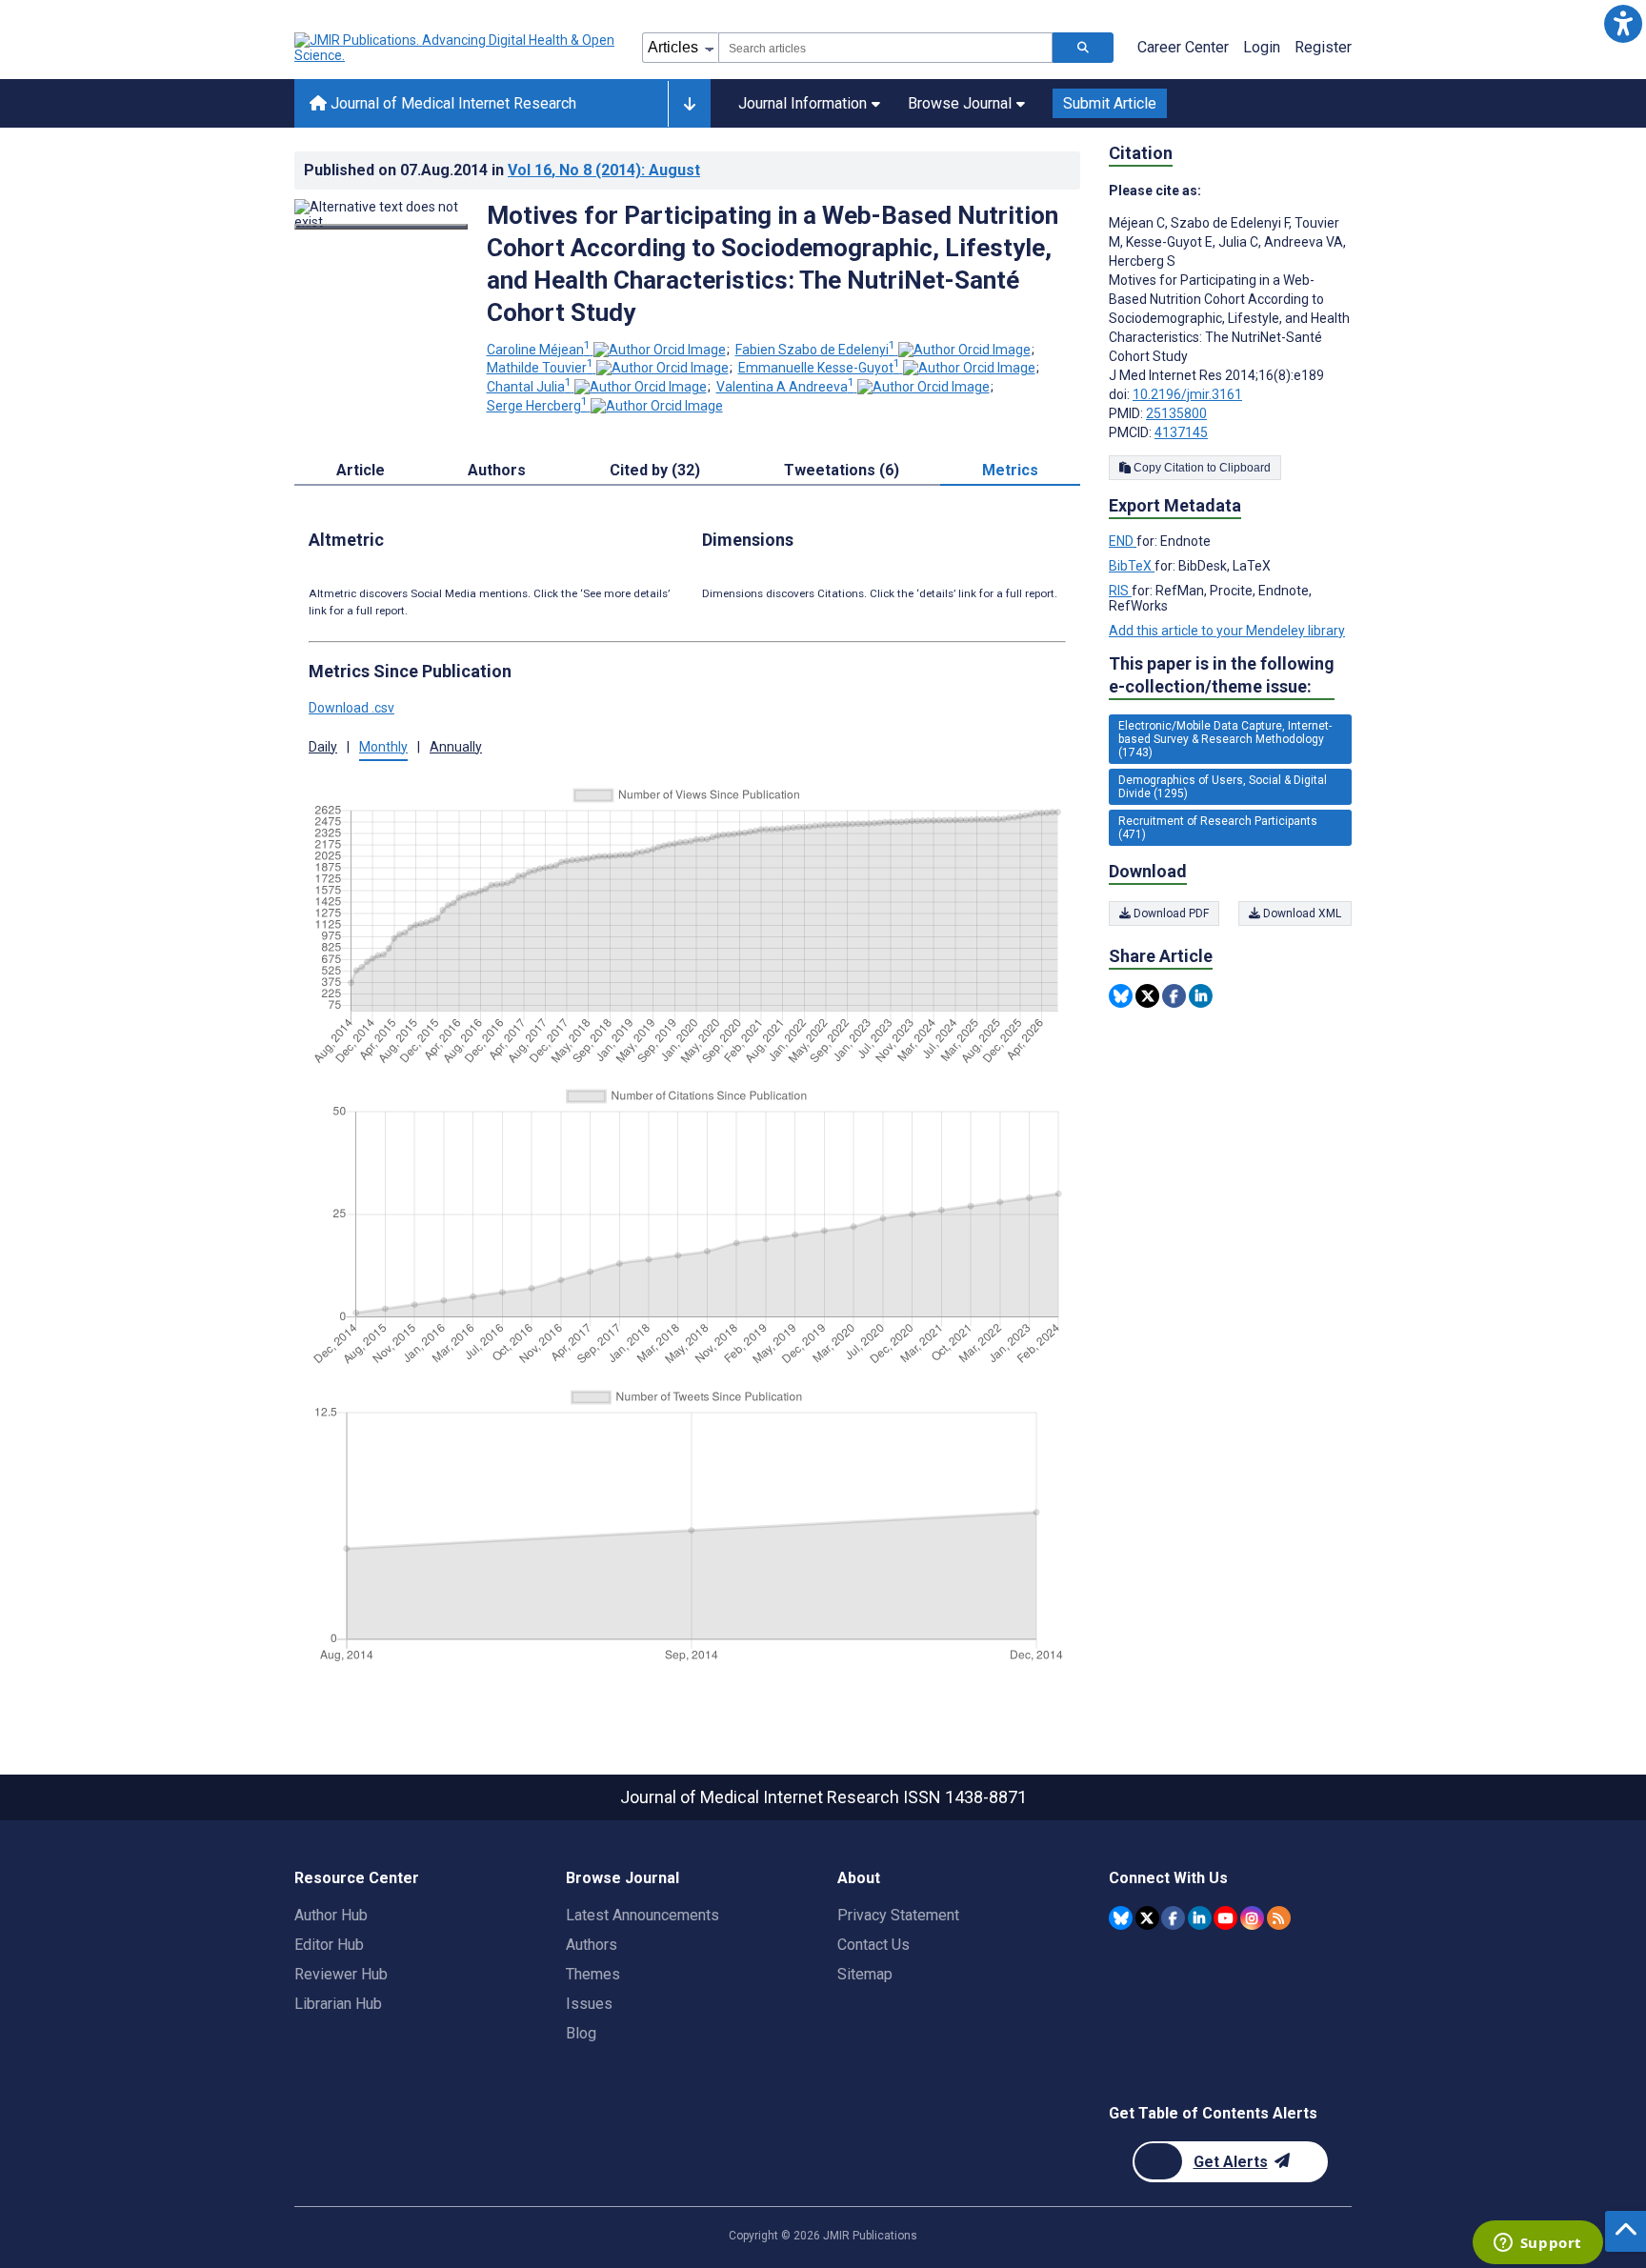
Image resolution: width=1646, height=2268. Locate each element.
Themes (593, 1974)
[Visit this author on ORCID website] (660, 350)
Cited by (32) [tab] (655, 470)
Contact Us (873, 1945)
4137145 (1181, 432)
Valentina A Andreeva (785, 387)
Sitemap (865, 1974)
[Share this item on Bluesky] (1121, 996)
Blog (581, 2033)
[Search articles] (1083, 48)
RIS (1120, 591)
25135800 (1176, 413)
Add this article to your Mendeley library (1227, 631)
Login (1262, 47)
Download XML (1301, 913)
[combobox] (885, 48)
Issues (589, 2004)
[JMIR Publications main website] (456, 48)
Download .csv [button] (351, 708)
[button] (1623, 23)
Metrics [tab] (1010, 470)
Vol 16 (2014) (604, 170)
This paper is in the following (1222, 675)
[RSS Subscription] (1279, 1918)
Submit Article (1110, 103)
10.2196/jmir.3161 (1187, 394)
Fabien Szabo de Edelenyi (815, 350)
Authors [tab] (497, 470)
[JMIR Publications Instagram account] (1252, 1918)
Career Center (1183, 47)
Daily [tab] (323, 747)
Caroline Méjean (539, 350)
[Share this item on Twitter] (1147, 996)
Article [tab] (361, 470)
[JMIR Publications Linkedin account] (1200, 1918)
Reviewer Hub (341, 1974)
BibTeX (1132, 566)
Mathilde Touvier (540, 368)
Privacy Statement (898, 1915)
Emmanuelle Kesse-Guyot (819, 368)
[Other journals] (689, 104)
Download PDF (1170, 913)
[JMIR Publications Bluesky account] (1121, 1918)
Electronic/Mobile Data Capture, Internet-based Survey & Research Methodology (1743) (1225, 739)
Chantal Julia (529, 387)
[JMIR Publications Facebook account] (1173, 1918)
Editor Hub (329, 1945)
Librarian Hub (338, 2004)
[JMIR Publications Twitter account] (1147, 1918)
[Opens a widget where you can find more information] (1537, 2244)
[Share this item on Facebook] (1174, 996)
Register (1323, 47)
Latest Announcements (642, 1915)
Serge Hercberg (537, 406)
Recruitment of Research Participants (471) (1218, 828)
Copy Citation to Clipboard (1201, 468)
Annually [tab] (456, 747)
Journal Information (803, 103)
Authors (592, 1945)
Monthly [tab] (383, 747)
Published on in (502, 170)
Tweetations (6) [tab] (842, 470)
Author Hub (331, 1915)
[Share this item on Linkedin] (1201, 996)
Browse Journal (960, 103)
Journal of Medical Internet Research (452, 103)
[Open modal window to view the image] (381, 227)
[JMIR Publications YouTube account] (1225, 1918)
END (1123, 541)
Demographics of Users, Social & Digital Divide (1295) (1223, 787)
